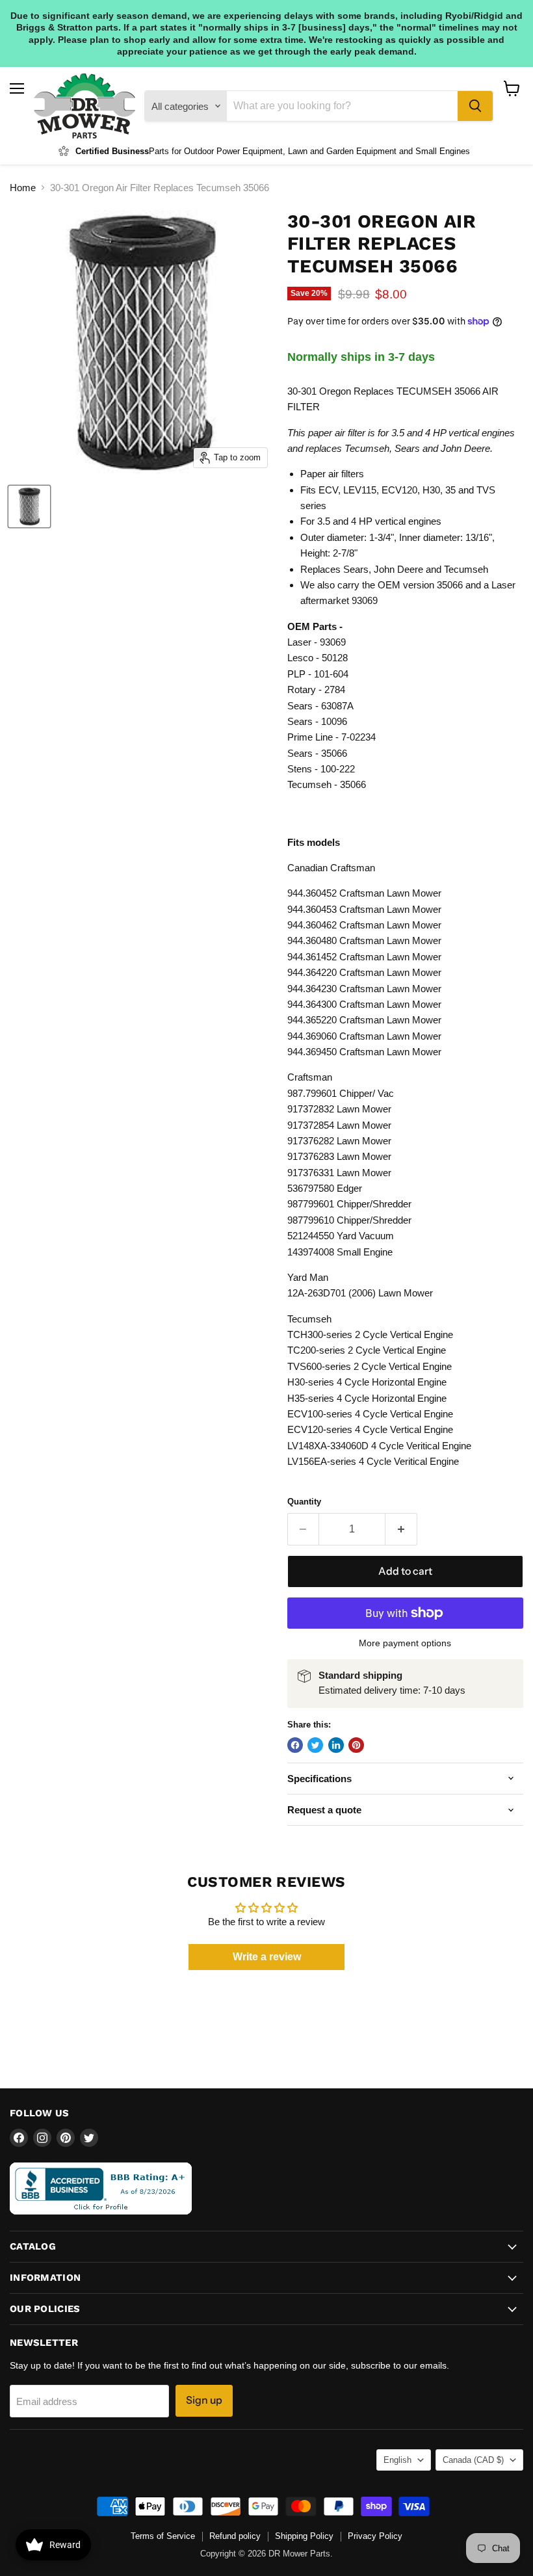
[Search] (475, 106)
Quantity (304, 1502)
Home (23, 188)
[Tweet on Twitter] (315, 1745)
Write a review (267, 1957)
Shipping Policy (304, 2536)
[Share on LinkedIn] (336, 1745)
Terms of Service (163, 2536)
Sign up (204, 2400)
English (397, 2460)
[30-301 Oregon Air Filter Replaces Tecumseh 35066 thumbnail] (29, 506)
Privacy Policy (375, 2536)
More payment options (405, 1643)
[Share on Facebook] (295, 1745)
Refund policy (235, 2536)
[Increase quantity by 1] (401, 1529)
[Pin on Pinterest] (356, 1745)
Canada (473, 2460)
